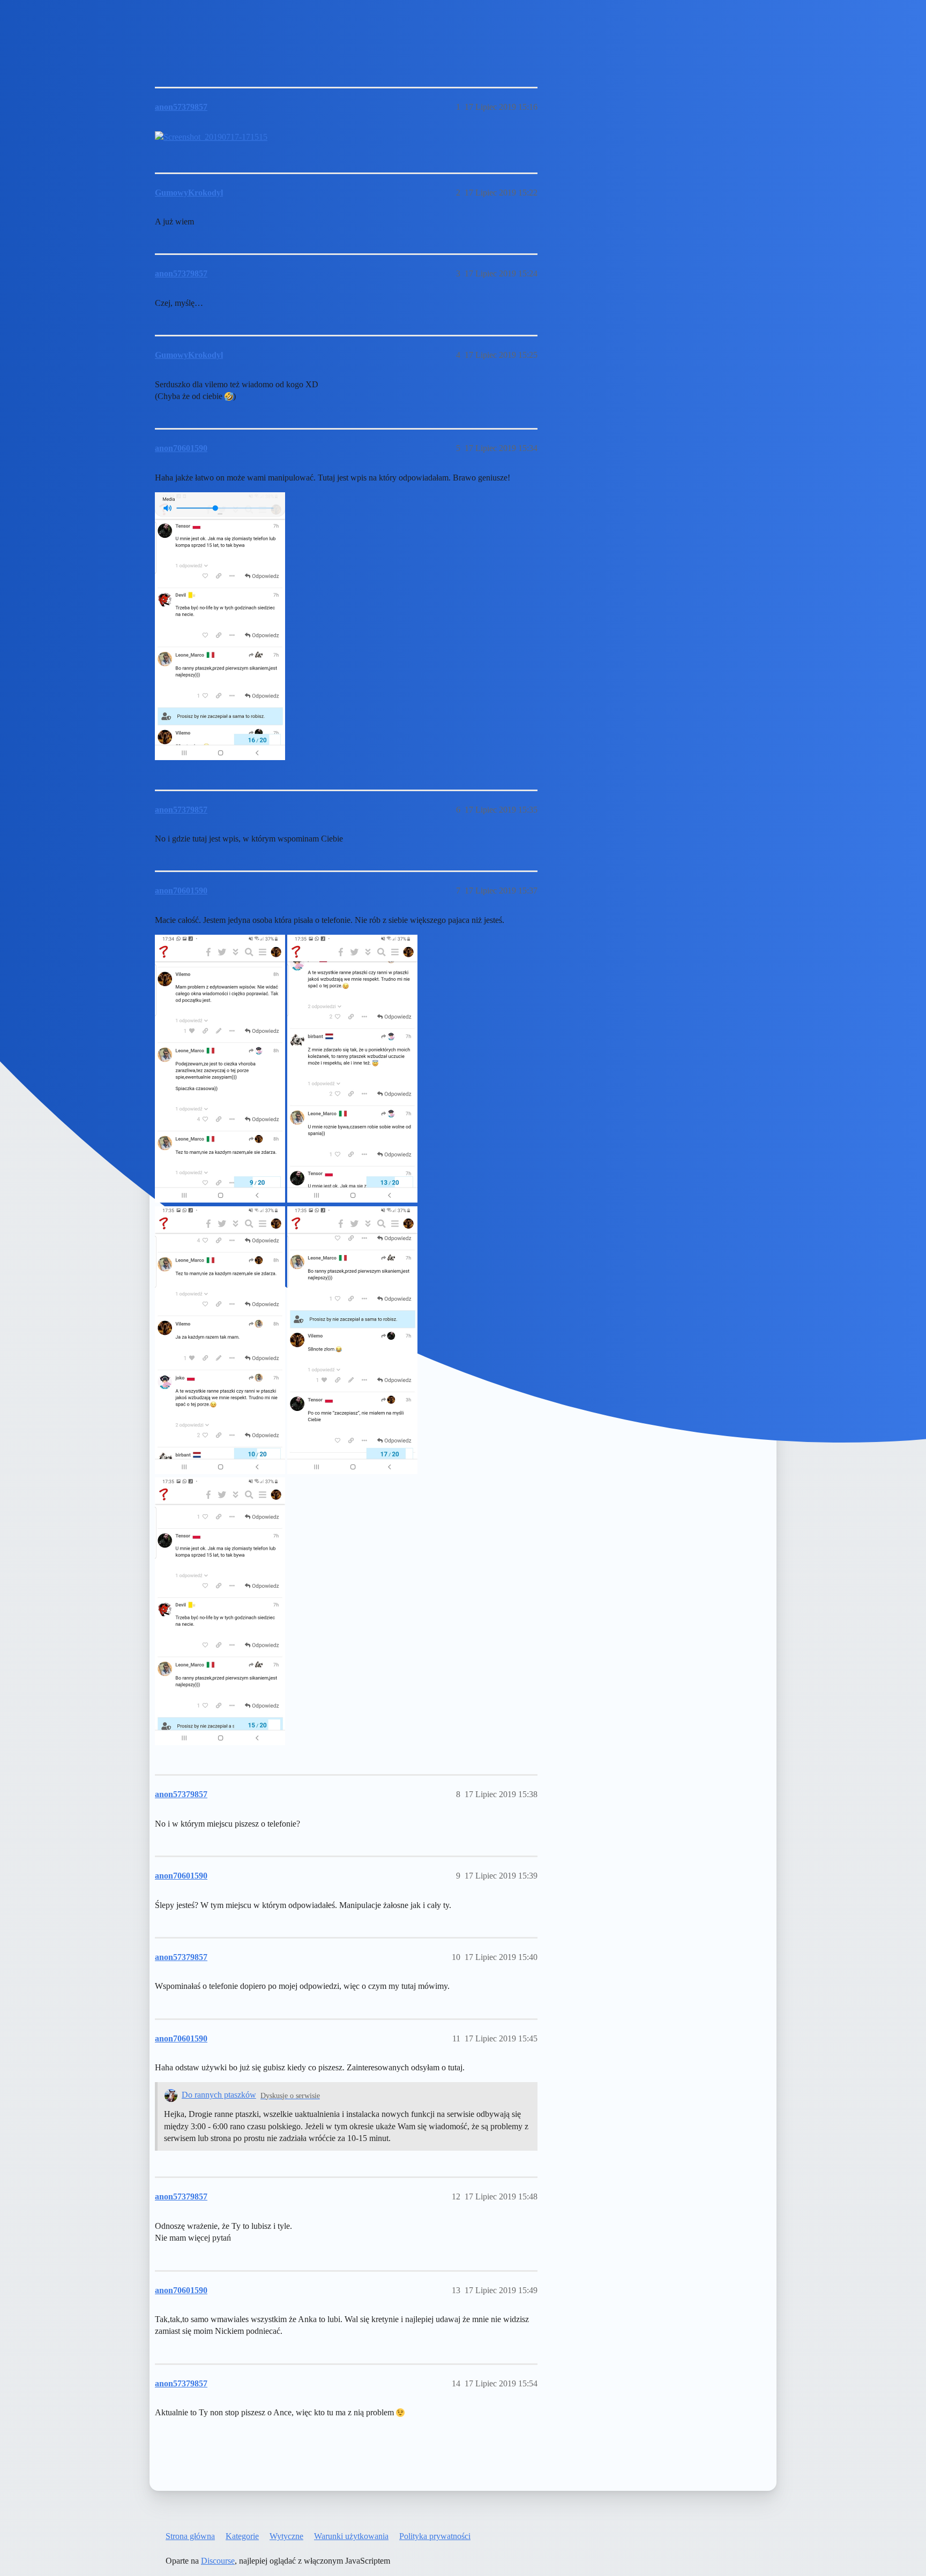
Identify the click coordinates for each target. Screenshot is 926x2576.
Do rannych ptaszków (219, 2095)
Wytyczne (286, 2536)
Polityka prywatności (435, 2536)
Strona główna (190, 2536)
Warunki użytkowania (351, 2536)
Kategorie (242, 2536)
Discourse (218, 2561)
